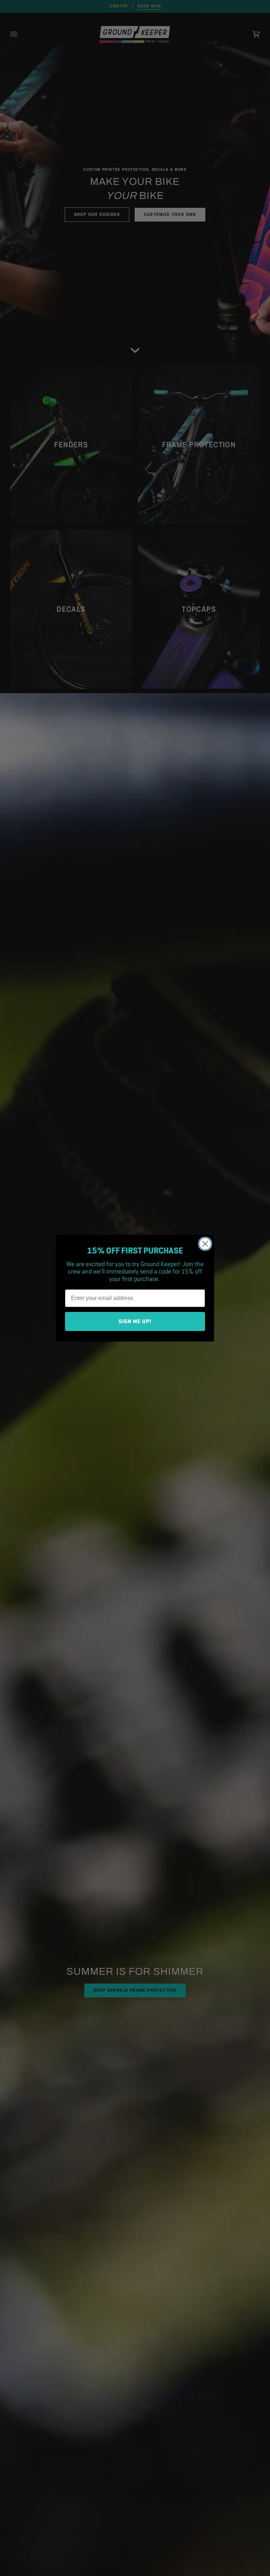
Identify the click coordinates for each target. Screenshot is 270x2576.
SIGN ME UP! (135, 1321)
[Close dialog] (205, 1244)
